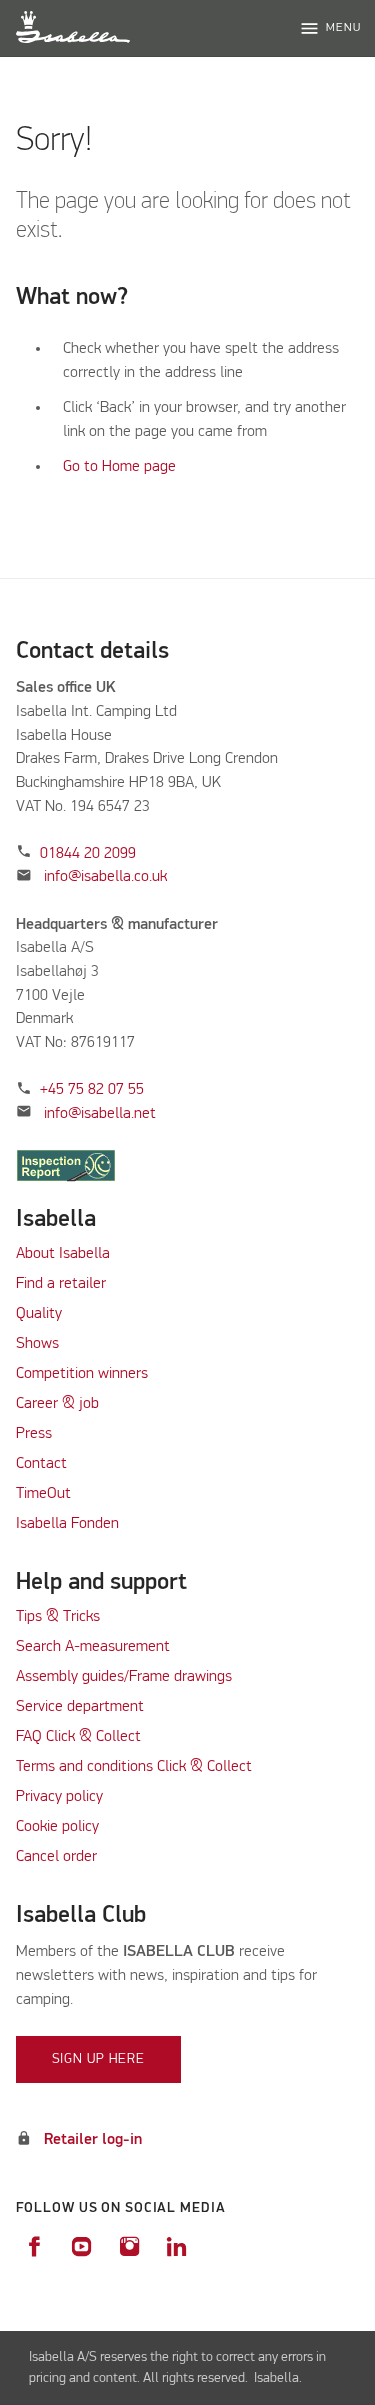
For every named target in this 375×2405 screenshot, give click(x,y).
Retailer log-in (93, 2140)
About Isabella (63, 1254)
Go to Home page (119, 467)
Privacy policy (59, 1797)
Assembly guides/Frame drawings (124, 1677)
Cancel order (56, 1857)
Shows (37, 1344)
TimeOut (43, 1494)
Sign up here (99, 2059)
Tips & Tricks (58, 1617)
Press (34, 1434)
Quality (39, 1314)
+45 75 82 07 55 (92, 1090)
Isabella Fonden (67, 1524)
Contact (41, 1464)
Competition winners (82, 1374)
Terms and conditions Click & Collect (134, 1767)
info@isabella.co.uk (105, 877)
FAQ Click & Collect (78, 1737)
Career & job (57, 1404)
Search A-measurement (95, 1647)
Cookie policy (57, 1827)
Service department (80, 1707)
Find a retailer (61, 1284)
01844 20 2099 (88, 854)
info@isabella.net (100, 1114)
